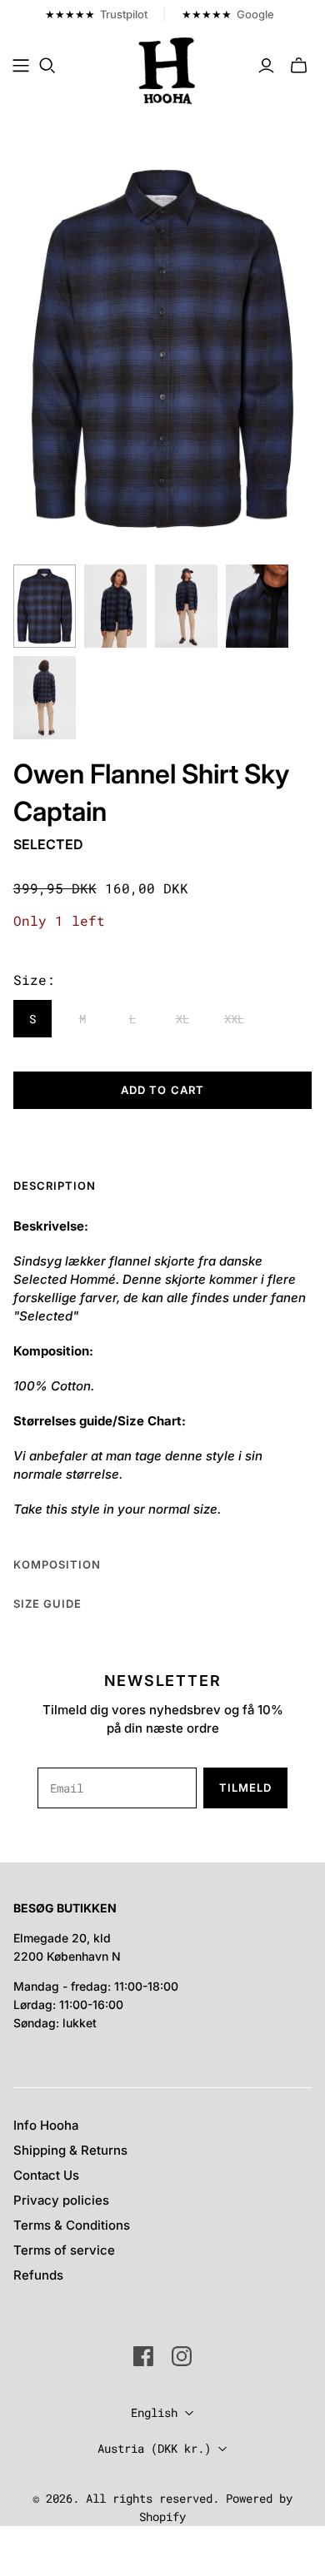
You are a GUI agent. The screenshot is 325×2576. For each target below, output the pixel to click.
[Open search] (47, 66)
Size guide (47, 1604)
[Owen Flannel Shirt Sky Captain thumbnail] (45, 606)
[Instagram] (182, 2356)
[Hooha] (167, 69)
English (154, 2412)
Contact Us (46, 2175)
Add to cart (162, 1090)
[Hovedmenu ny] (21, 66)
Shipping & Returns (70, 2150)
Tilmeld (245, 1788)
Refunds (38, 2275)
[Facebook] (143, 2356)
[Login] (266, 66)
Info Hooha (46, 2125)
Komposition (57, 1564)
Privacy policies (61, 2200)
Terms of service (64, 2250)
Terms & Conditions (72, 2225)
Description (55, 1186)
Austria (154, 2448)
